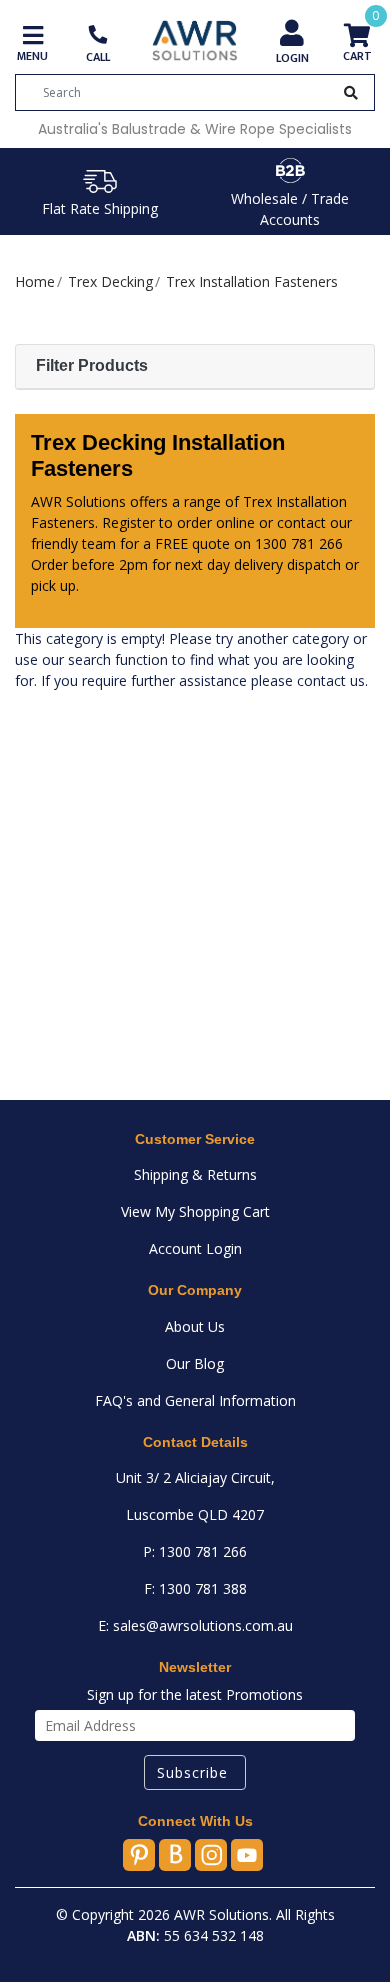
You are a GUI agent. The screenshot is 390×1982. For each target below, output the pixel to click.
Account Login (195, 1248)
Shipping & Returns (195, 1174)
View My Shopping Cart (195, 1211)
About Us (195, 1326)
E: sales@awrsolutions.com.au (195, 1625)
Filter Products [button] (92, 365)
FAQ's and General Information (195, 1400)
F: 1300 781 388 (195, 1588)
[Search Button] (351, 92)
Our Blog (195, 1363)
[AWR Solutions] (195, 39)
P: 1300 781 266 (195, 1551)
